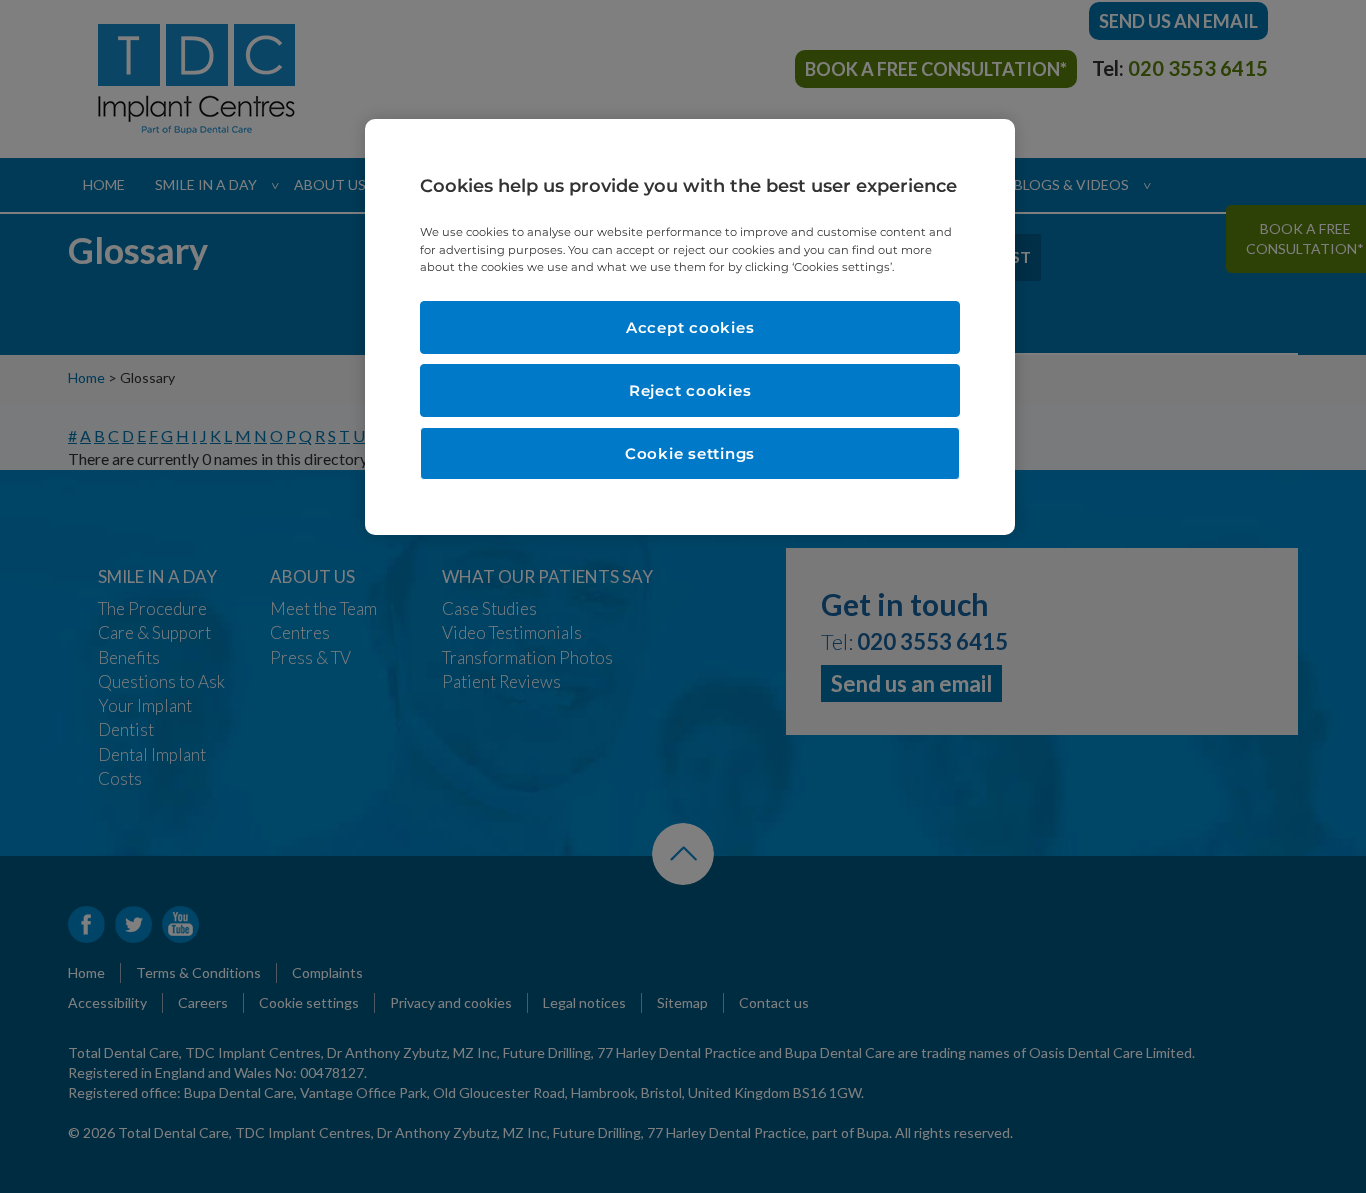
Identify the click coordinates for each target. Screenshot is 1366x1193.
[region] (690, 326)
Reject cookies (690, 390)
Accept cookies (690, 327)
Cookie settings (690, 453)
